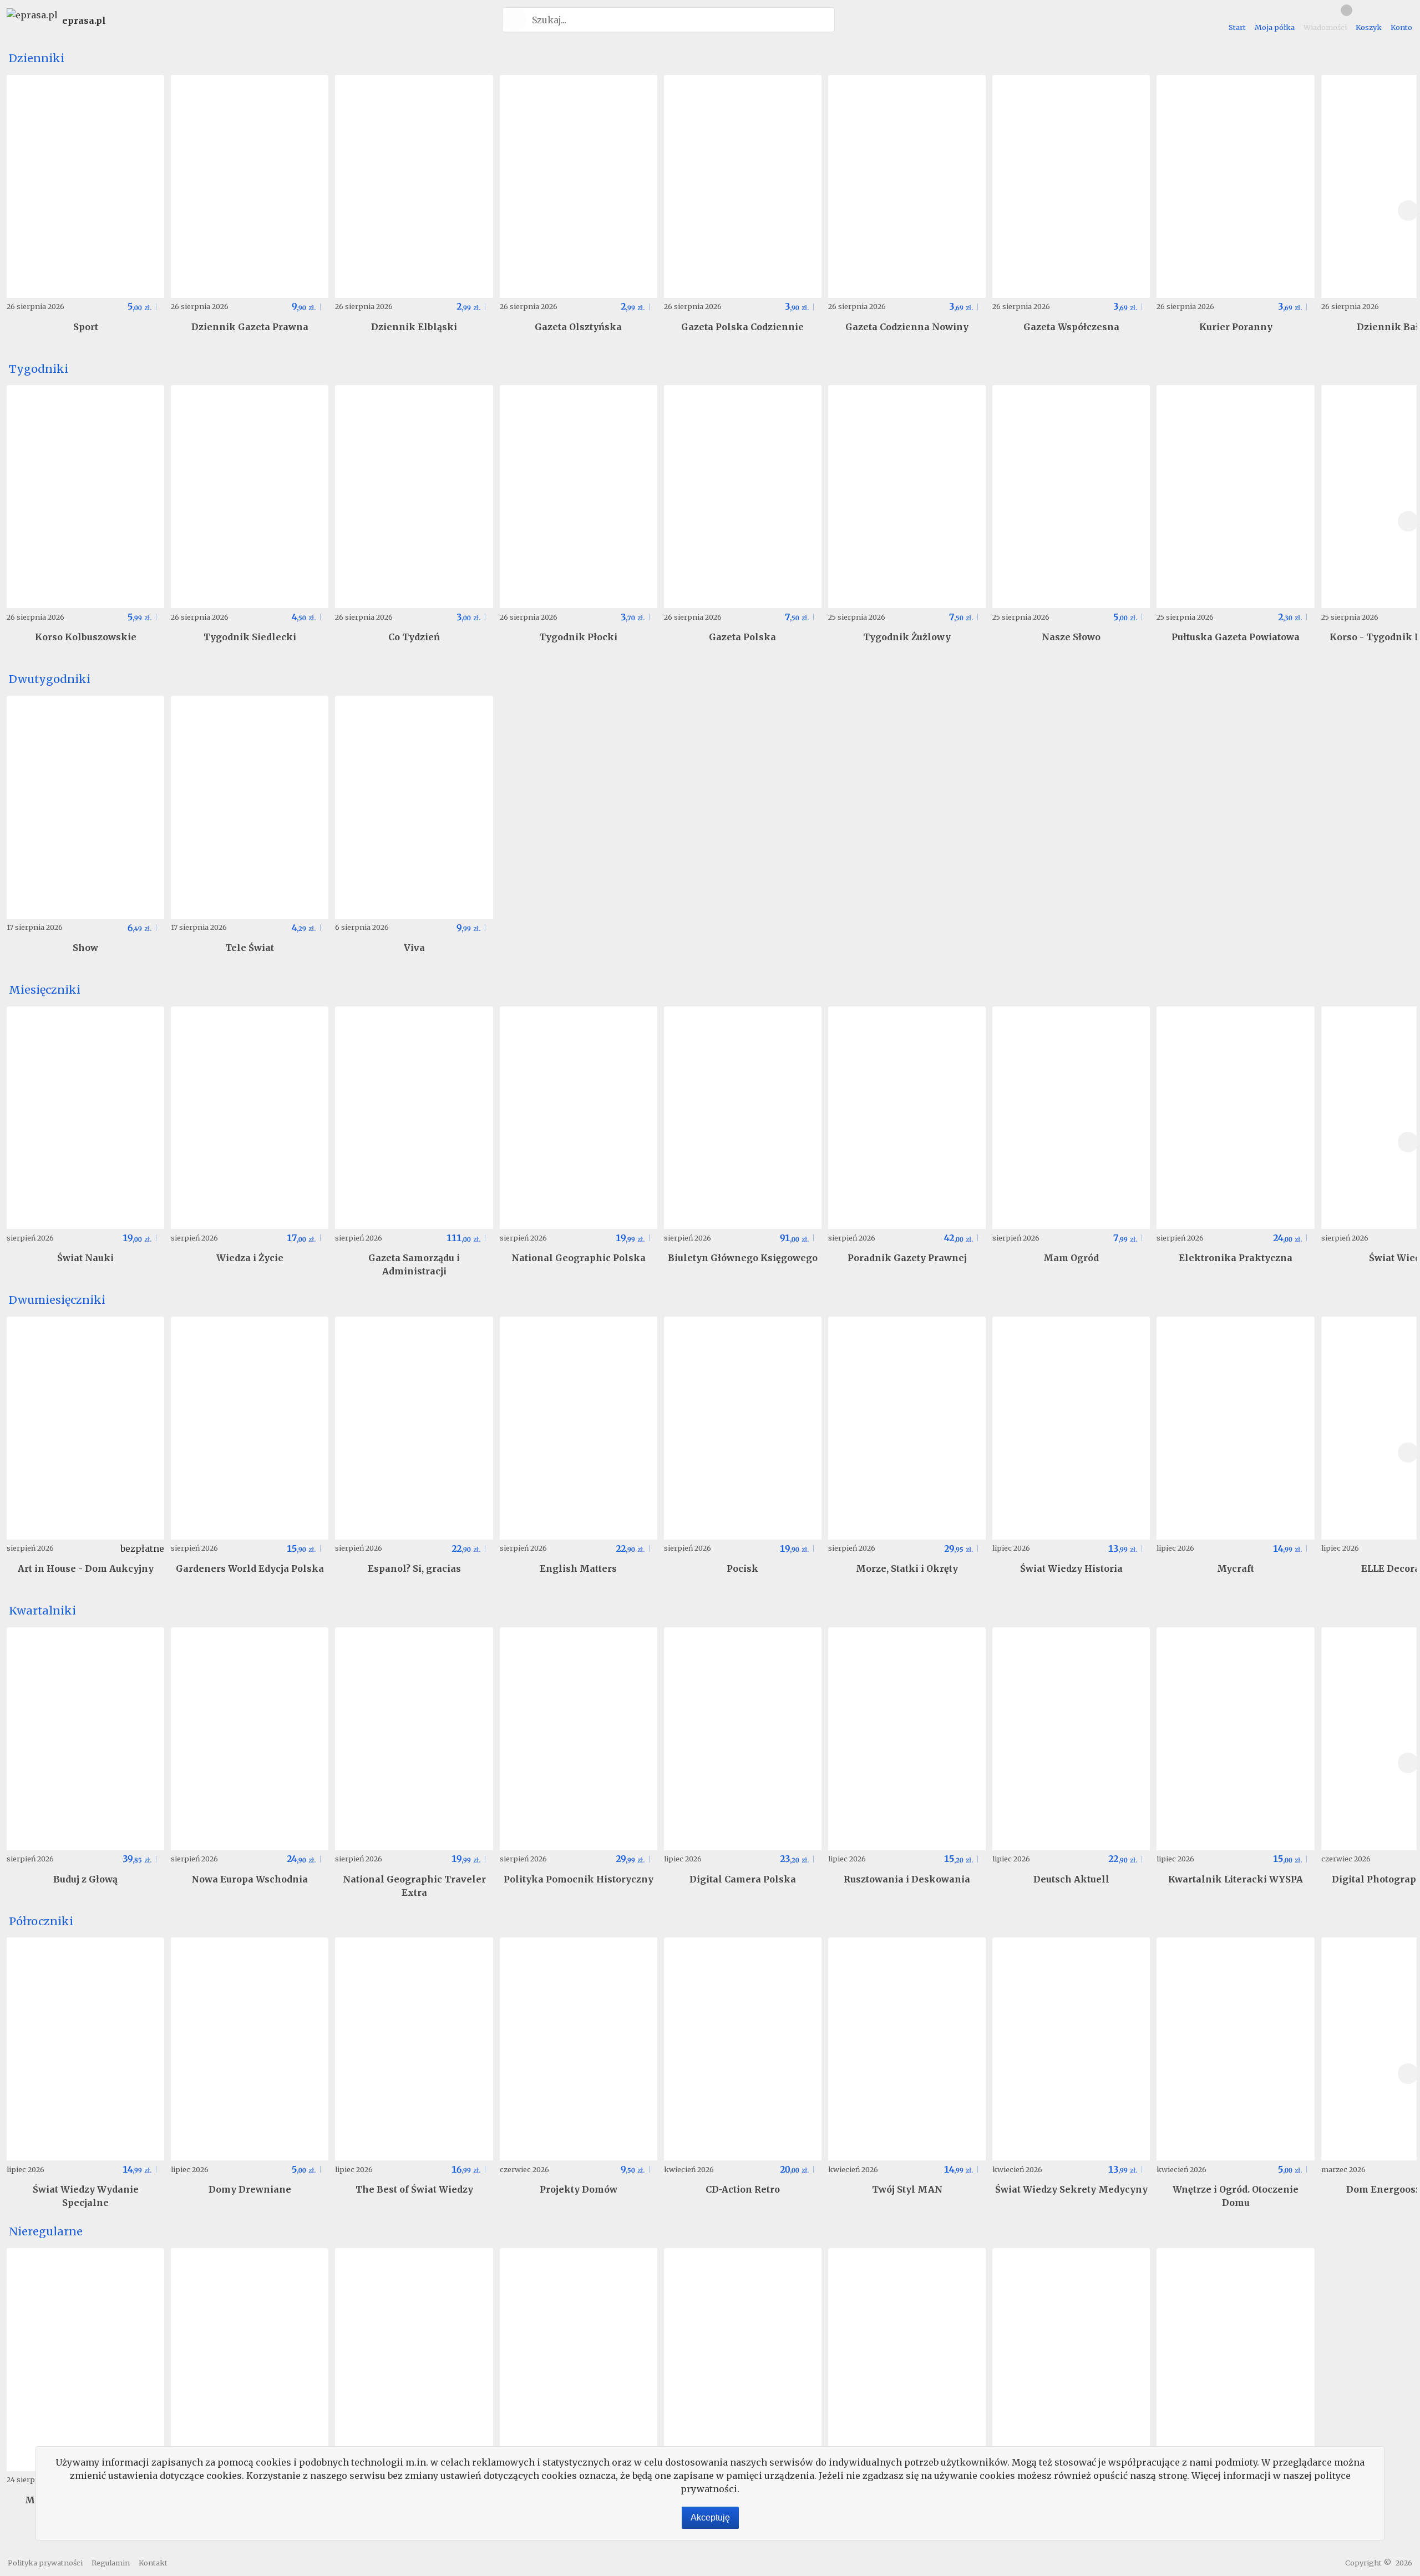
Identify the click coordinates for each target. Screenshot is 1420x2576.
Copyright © (1368, 2563)
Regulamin (111, 2563)
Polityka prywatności (45, 2563)
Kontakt (153, 2563)
